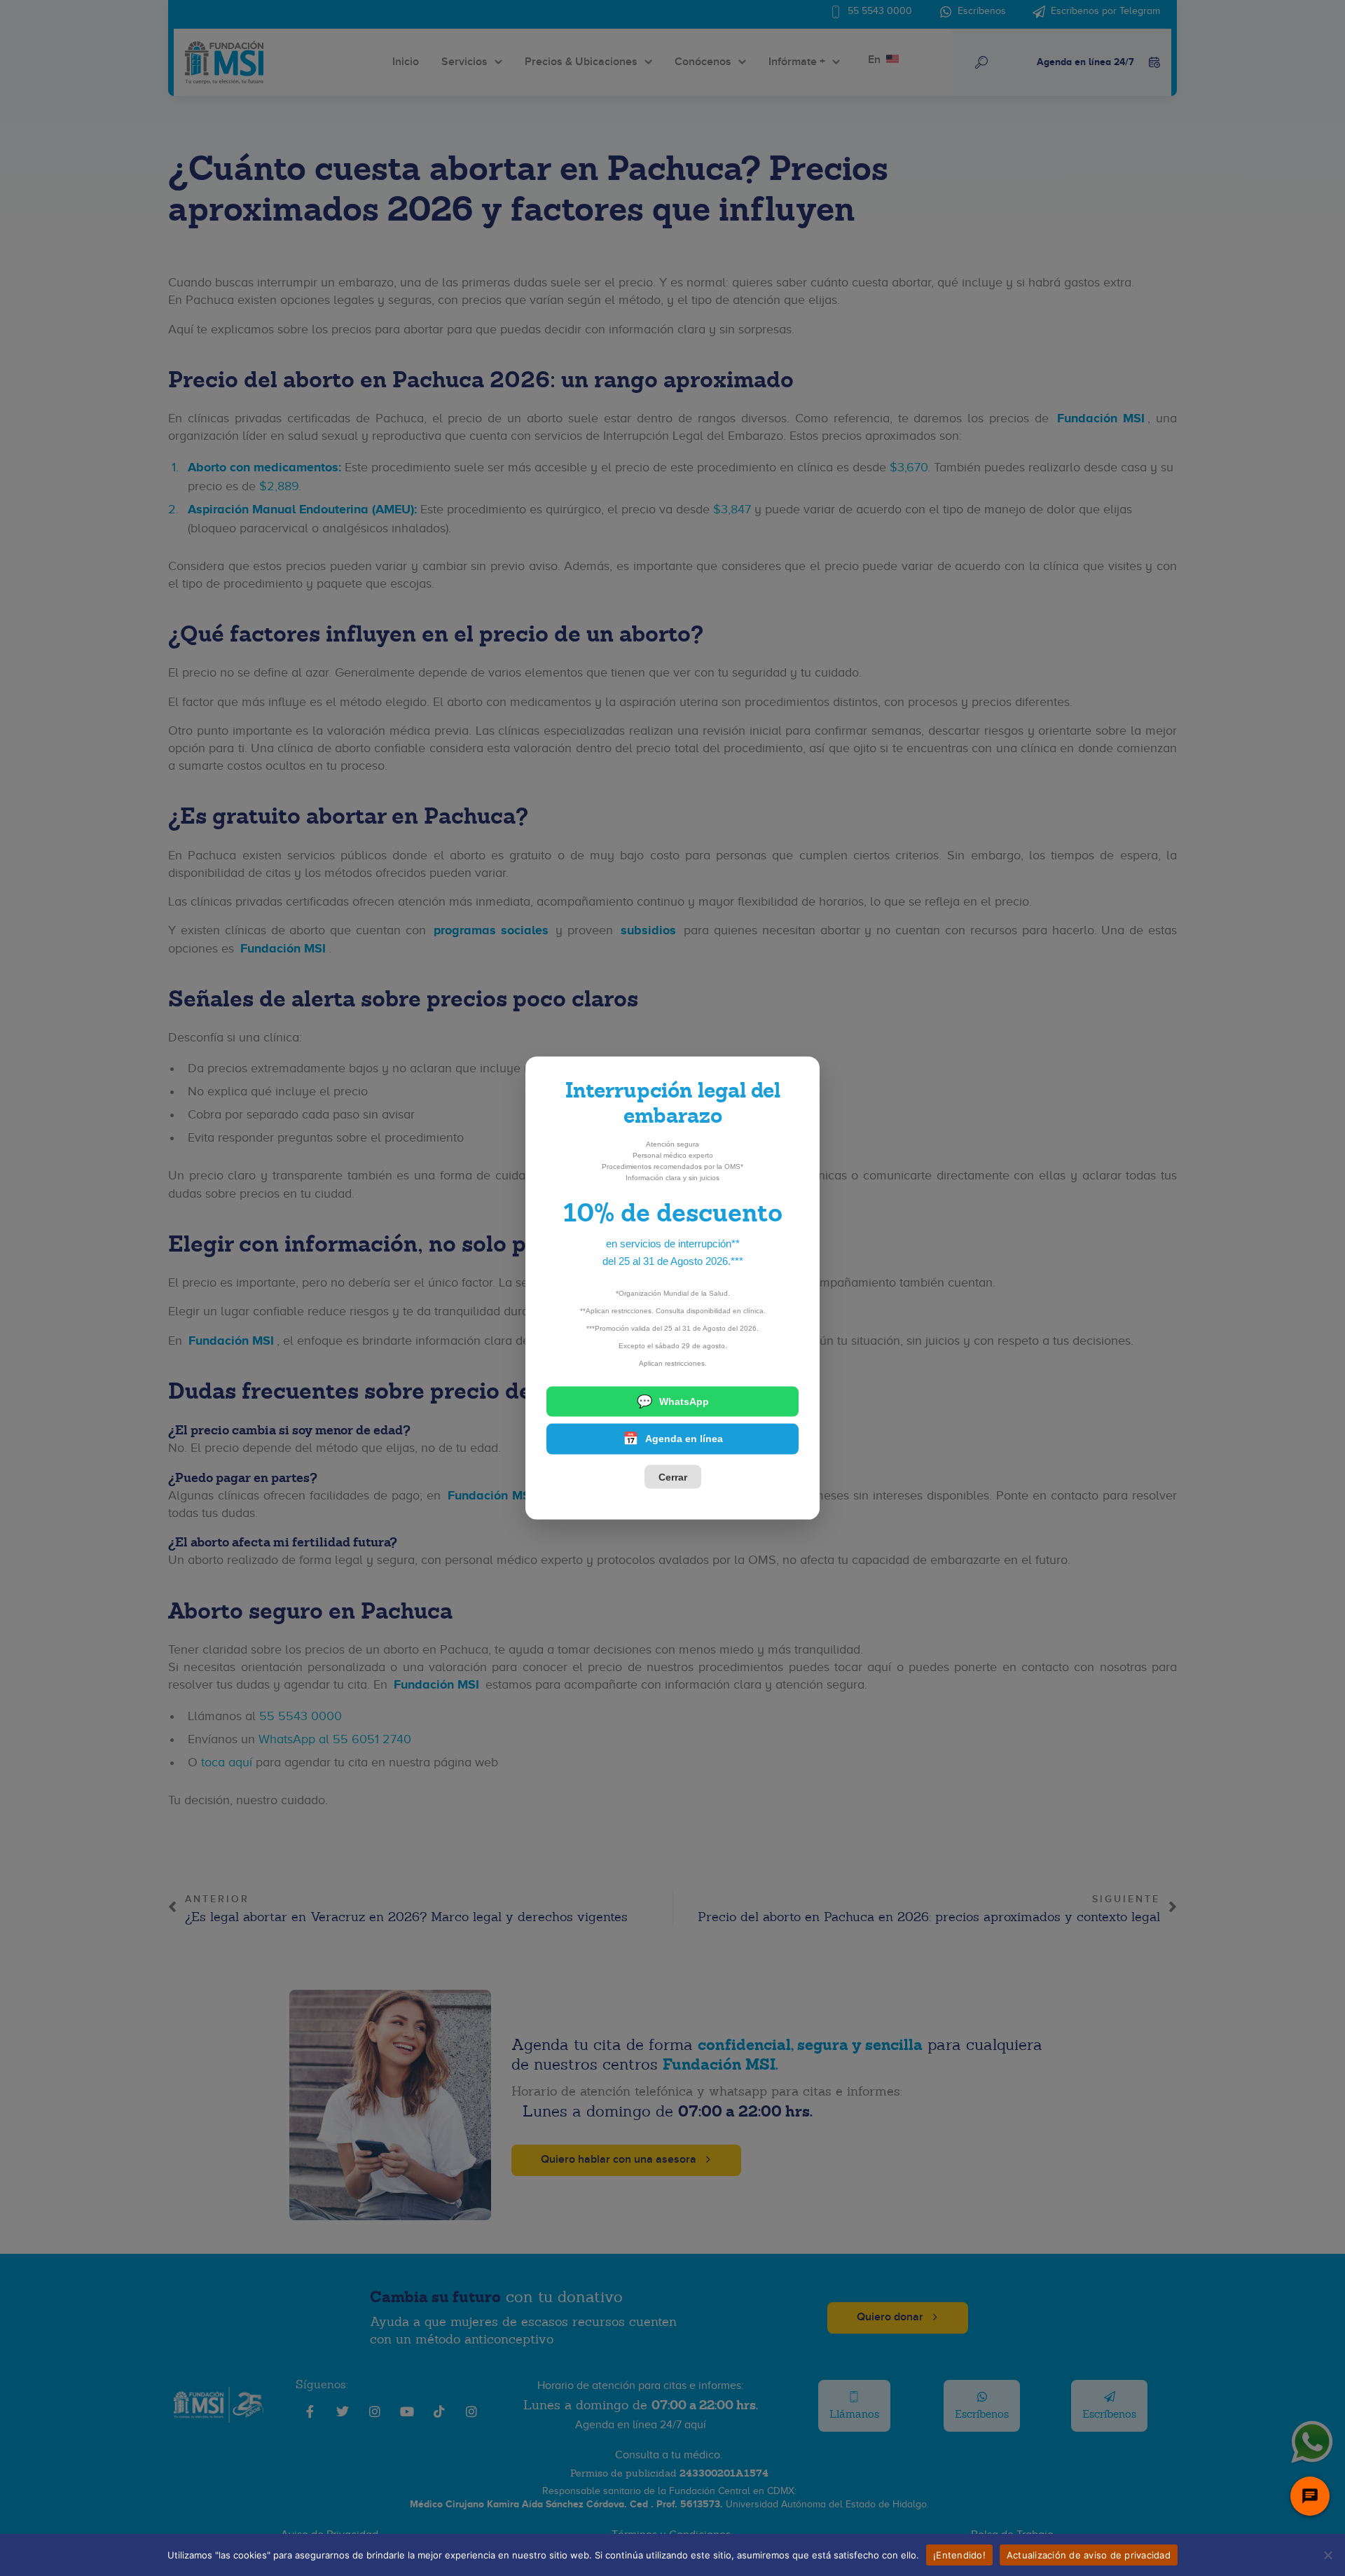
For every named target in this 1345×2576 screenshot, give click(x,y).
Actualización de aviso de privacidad (1089, 2554)
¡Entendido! (959, 2554)
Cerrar (673, 1476)
